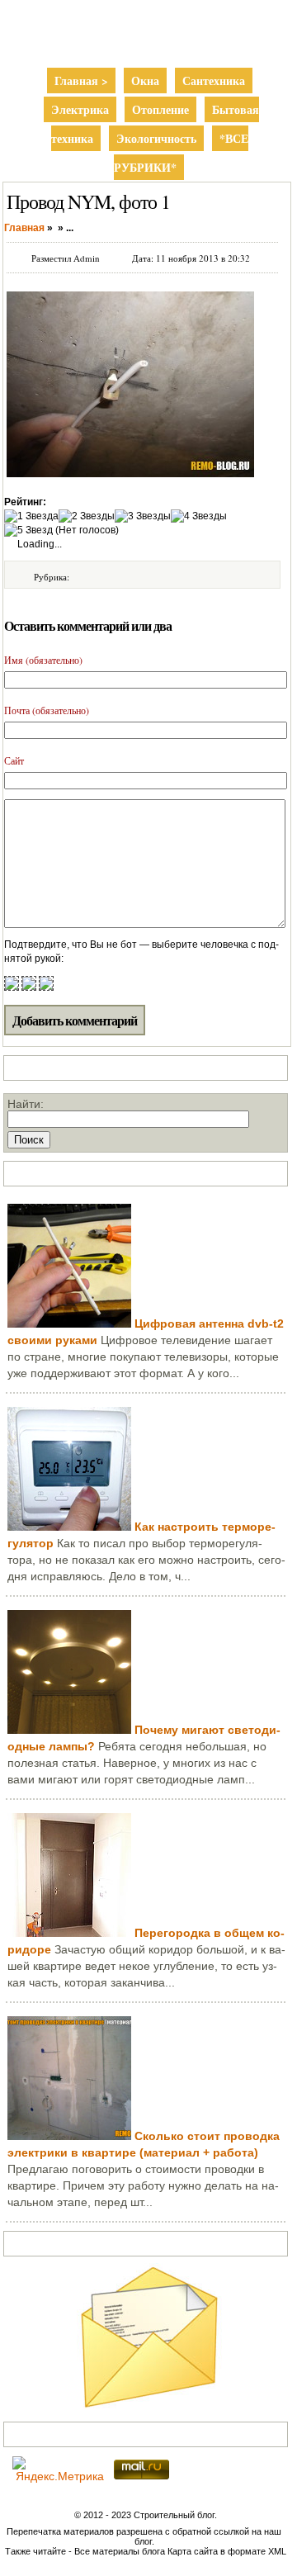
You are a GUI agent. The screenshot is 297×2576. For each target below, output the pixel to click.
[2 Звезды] (87, 516)
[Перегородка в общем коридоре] (69, 1933)
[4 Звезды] (199, 516)
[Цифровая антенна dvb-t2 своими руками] (69, 1324)
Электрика (80, 109)
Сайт (14, 760)
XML (277, 2551)
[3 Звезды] (143, 516)
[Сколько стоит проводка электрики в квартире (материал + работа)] (69, 2136)
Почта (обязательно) (47, 710)
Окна (145, 80)
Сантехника (214, 80)
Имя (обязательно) (43, 660)
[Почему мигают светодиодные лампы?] (69, 1730)
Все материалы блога (120, 2551)
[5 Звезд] (28, 530)
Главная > (81, 80)
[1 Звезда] (31, 516)
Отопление (160, 109)
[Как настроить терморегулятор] (69, 1527)
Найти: (26, 1104)
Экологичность (156, 138)
